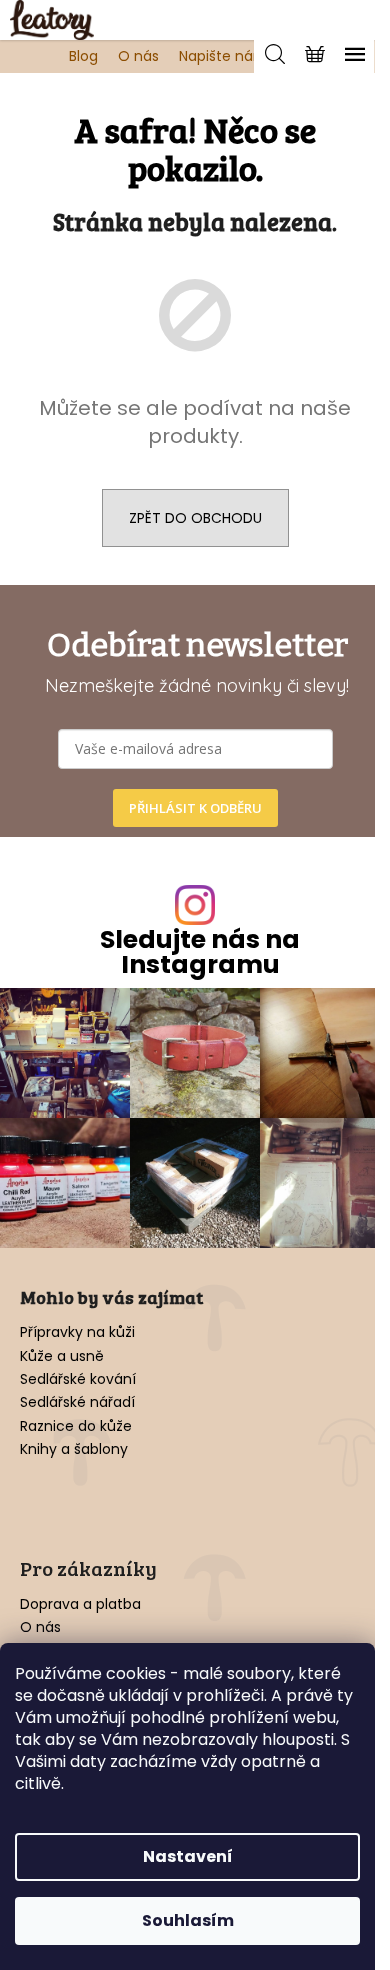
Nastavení (188, 1856)
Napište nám (223, 56)
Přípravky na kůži (77, 1332)
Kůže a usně (62, 1356)
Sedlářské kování (78, 1379)
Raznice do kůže (76, 1426)
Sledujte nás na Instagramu (200, 952)
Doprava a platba (80, 1604)
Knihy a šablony (74, 1449)
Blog (83, 56)
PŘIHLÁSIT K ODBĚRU (195, 808)
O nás (138, 56)
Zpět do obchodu (195, 518)
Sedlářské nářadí (77, 1402)
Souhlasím (188, 1920)
